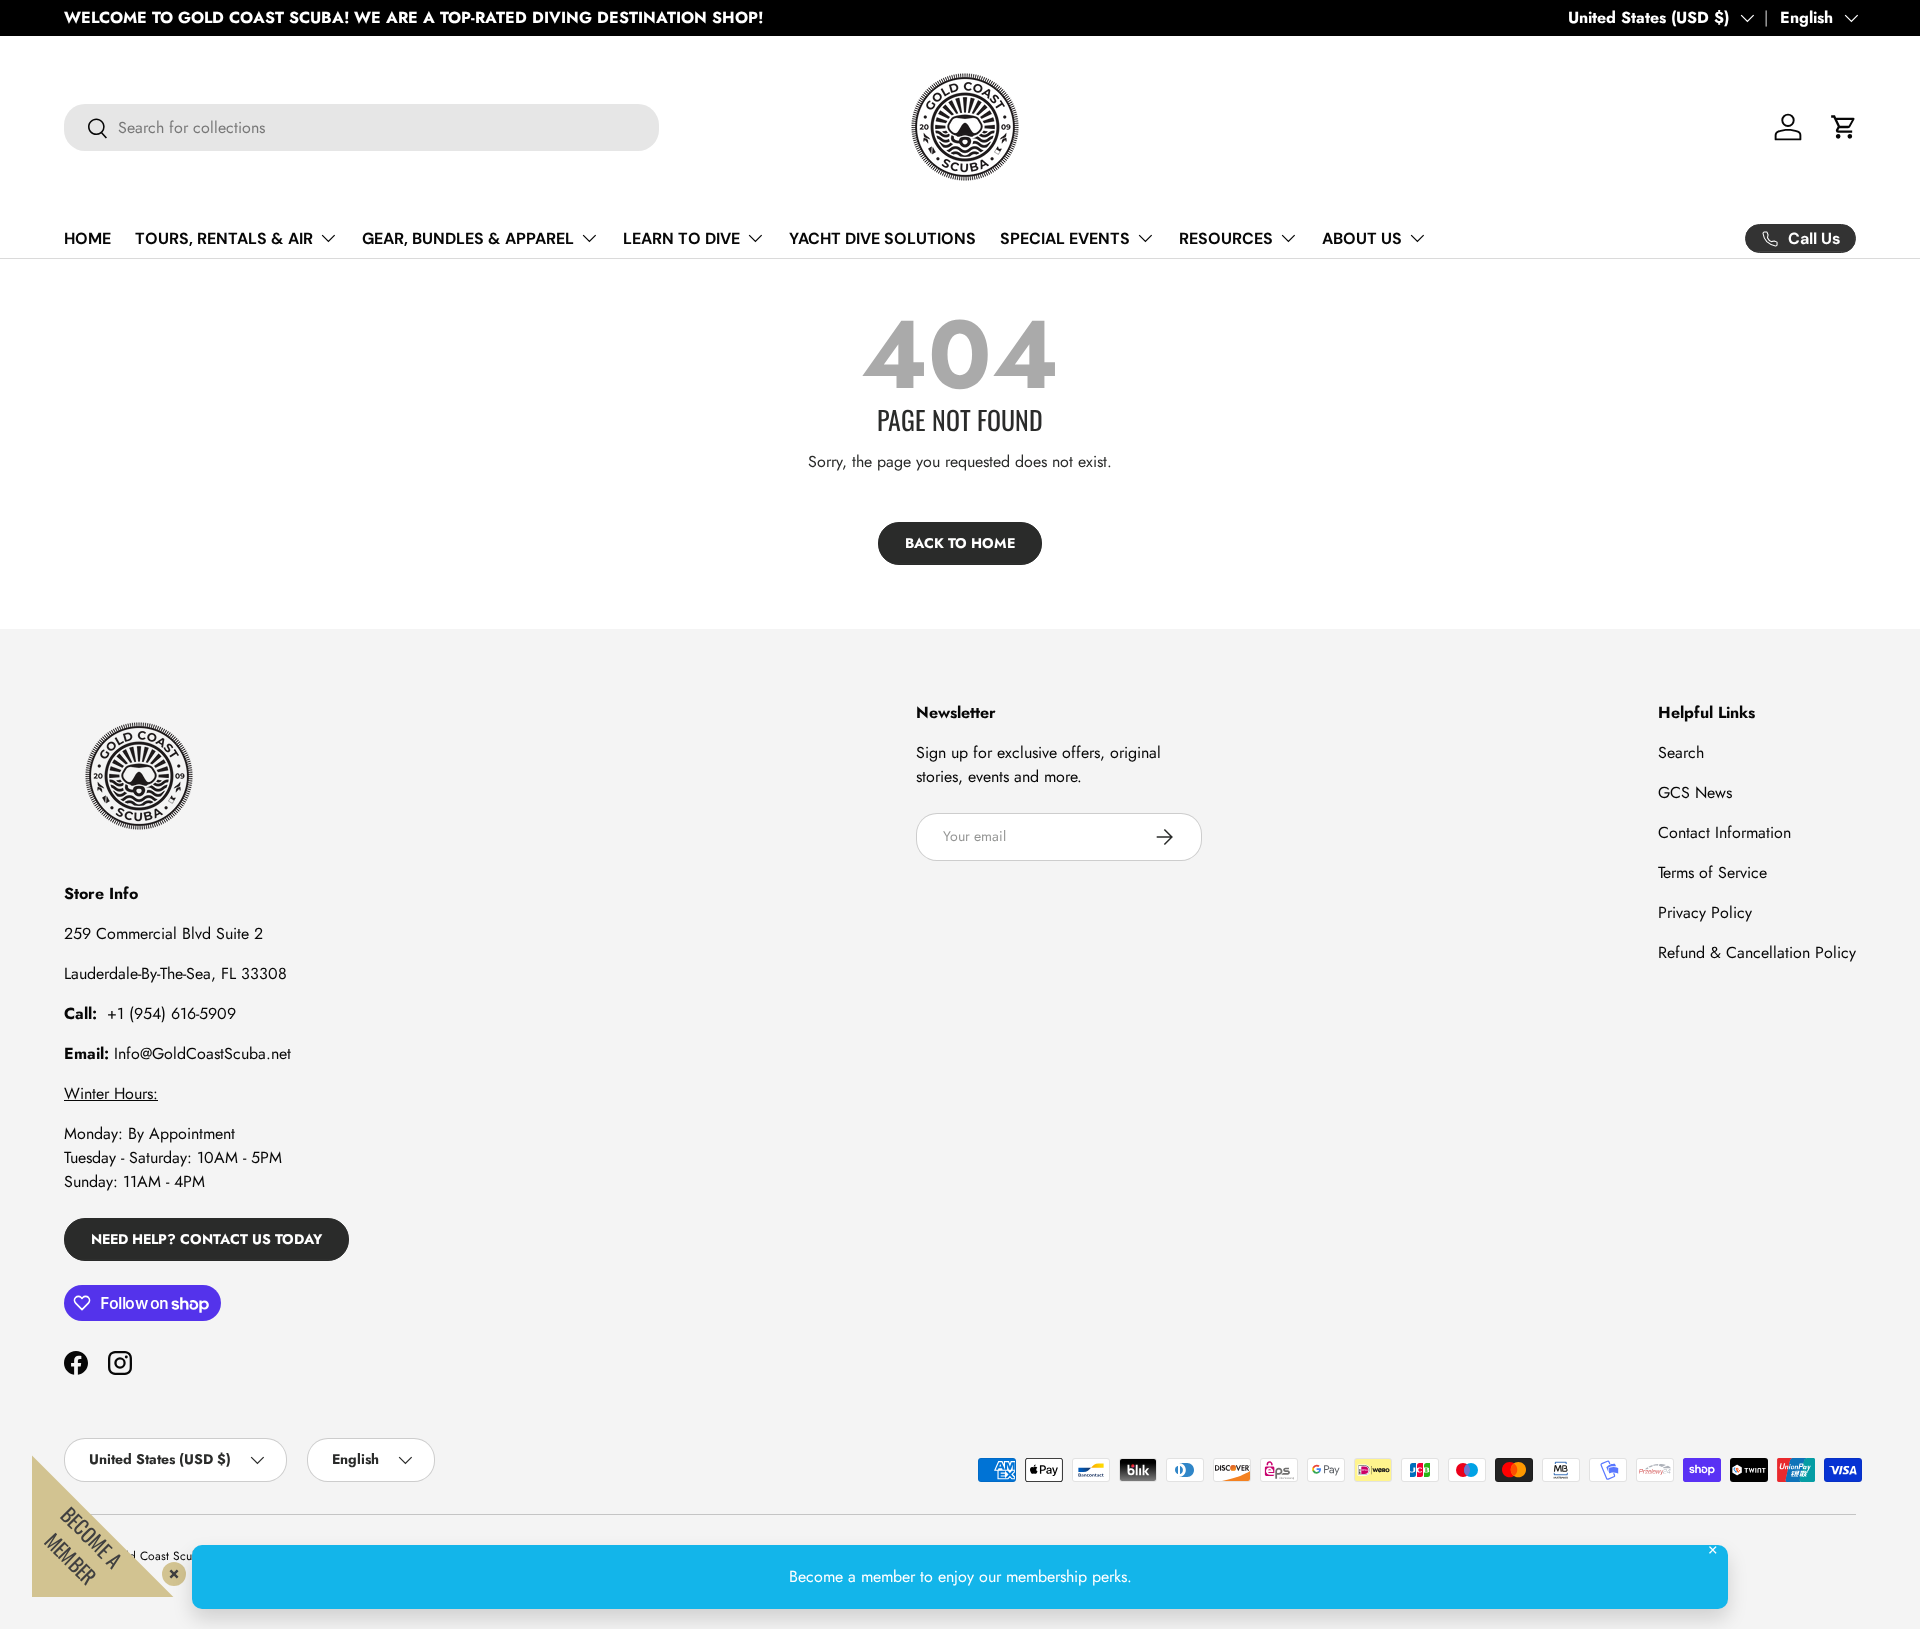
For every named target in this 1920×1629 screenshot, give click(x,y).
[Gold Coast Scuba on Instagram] (120, 1363)
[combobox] (361, 127)
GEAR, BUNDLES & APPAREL (468, 238)
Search (1681, 752)
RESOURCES (1226, 238)
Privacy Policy (1705, 912)
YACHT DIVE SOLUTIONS (882, 238)
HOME (87, 238)
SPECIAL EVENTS (1065, 238)
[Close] (170, 1570)
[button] (1844, 127)
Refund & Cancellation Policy (1757, 952)
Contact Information (1724, 832)
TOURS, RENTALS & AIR (224, 238)
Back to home (960, 543)
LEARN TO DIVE (681, 238)
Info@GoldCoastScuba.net (202, 1053)
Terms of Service (1712, 872)
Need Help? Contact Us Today (206, 1239)
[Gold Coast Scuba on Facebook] (76, 1363)
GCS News (1695, 792)
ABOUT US (1362, 238)
